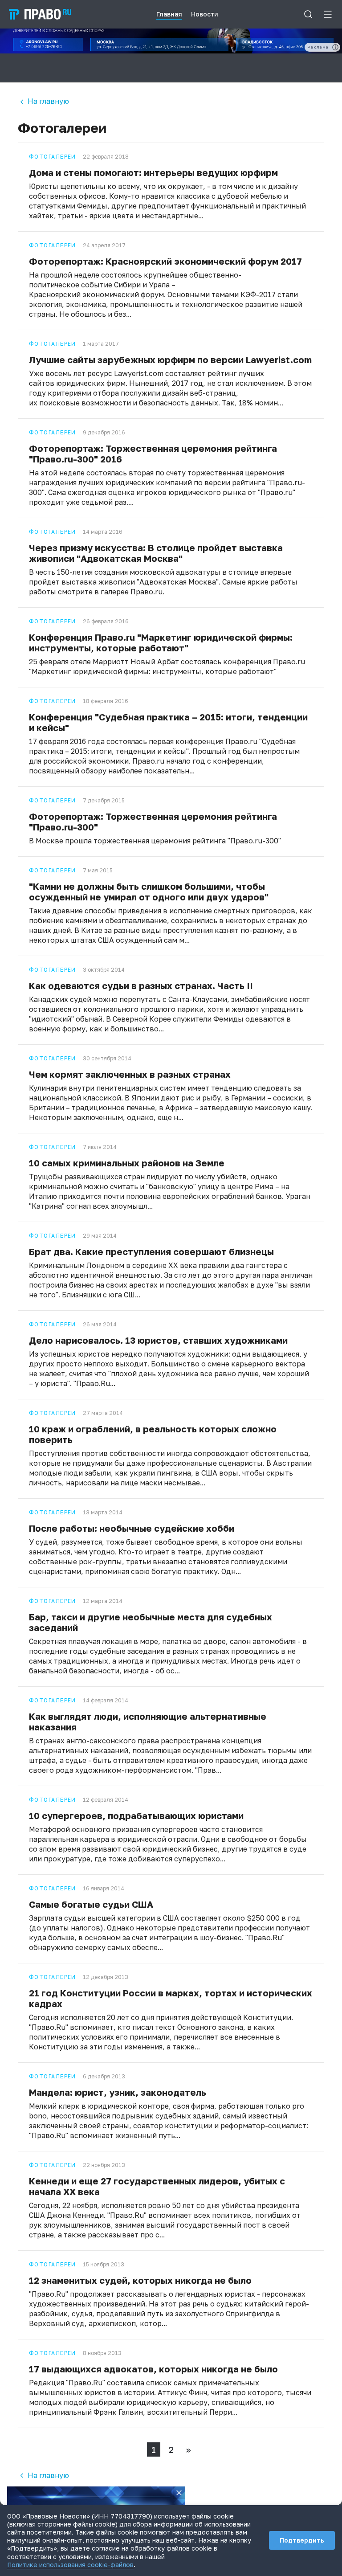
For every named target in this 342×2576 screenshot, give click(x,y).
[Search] (308, 14)
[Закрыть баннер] (179, 2493)
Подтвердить (302, 2540)
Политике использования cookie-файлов (70, 2565)
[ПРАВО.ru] (40, 14)
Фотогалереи (53, 157)
